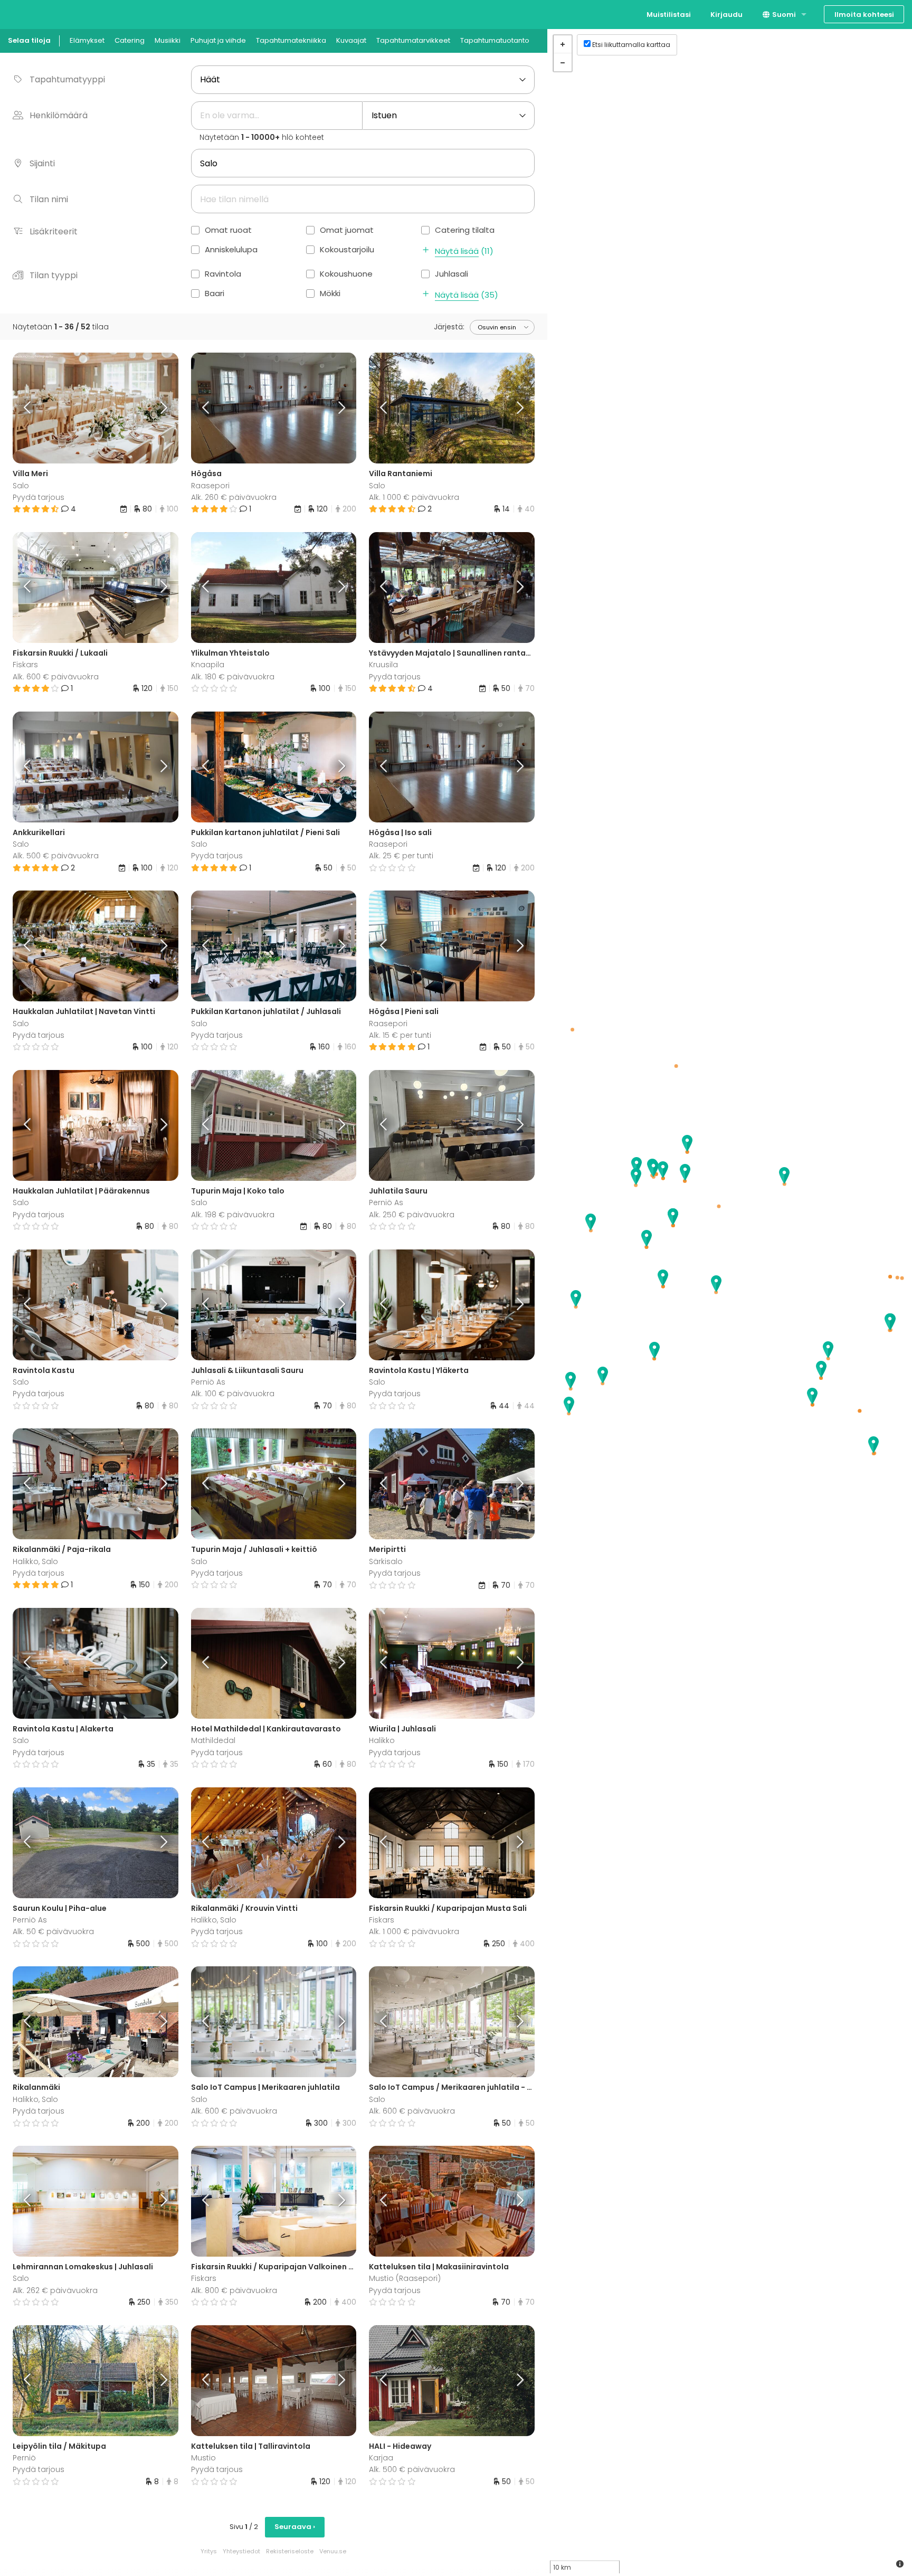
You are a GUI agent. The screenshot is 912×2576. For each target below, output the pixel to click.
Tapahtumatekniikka (291, 40)
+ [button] (563, 44)
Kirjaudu (726, 15)
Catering (130, 40)
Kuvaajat (351, 40)
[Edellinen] (33, 408)
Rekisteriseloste (290, 2551)
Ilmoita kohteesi (864, 15)
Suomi (783, 15)
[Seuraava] (157, 408)
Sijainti (42, 163)
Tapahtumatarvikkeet (413, 40)
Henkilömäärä (59, 115)
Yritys (209, 2551)
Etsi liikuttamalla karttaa (631, 45)
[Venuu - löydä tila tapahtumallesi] (28, 13)
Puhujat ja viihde (218, 40)
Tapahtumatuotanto (495, 40)
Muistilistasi (669, 15)
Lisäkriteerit (54, 231)
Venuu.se (333, 2551)
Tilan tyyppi (54, 275)
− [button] (563, 62)
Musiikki (168, 40)
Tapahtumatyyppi (67, 79)
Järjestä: (449, 327)
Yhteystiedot (241, 2551)
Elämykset (87, 40)
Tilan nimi (49, 199)
